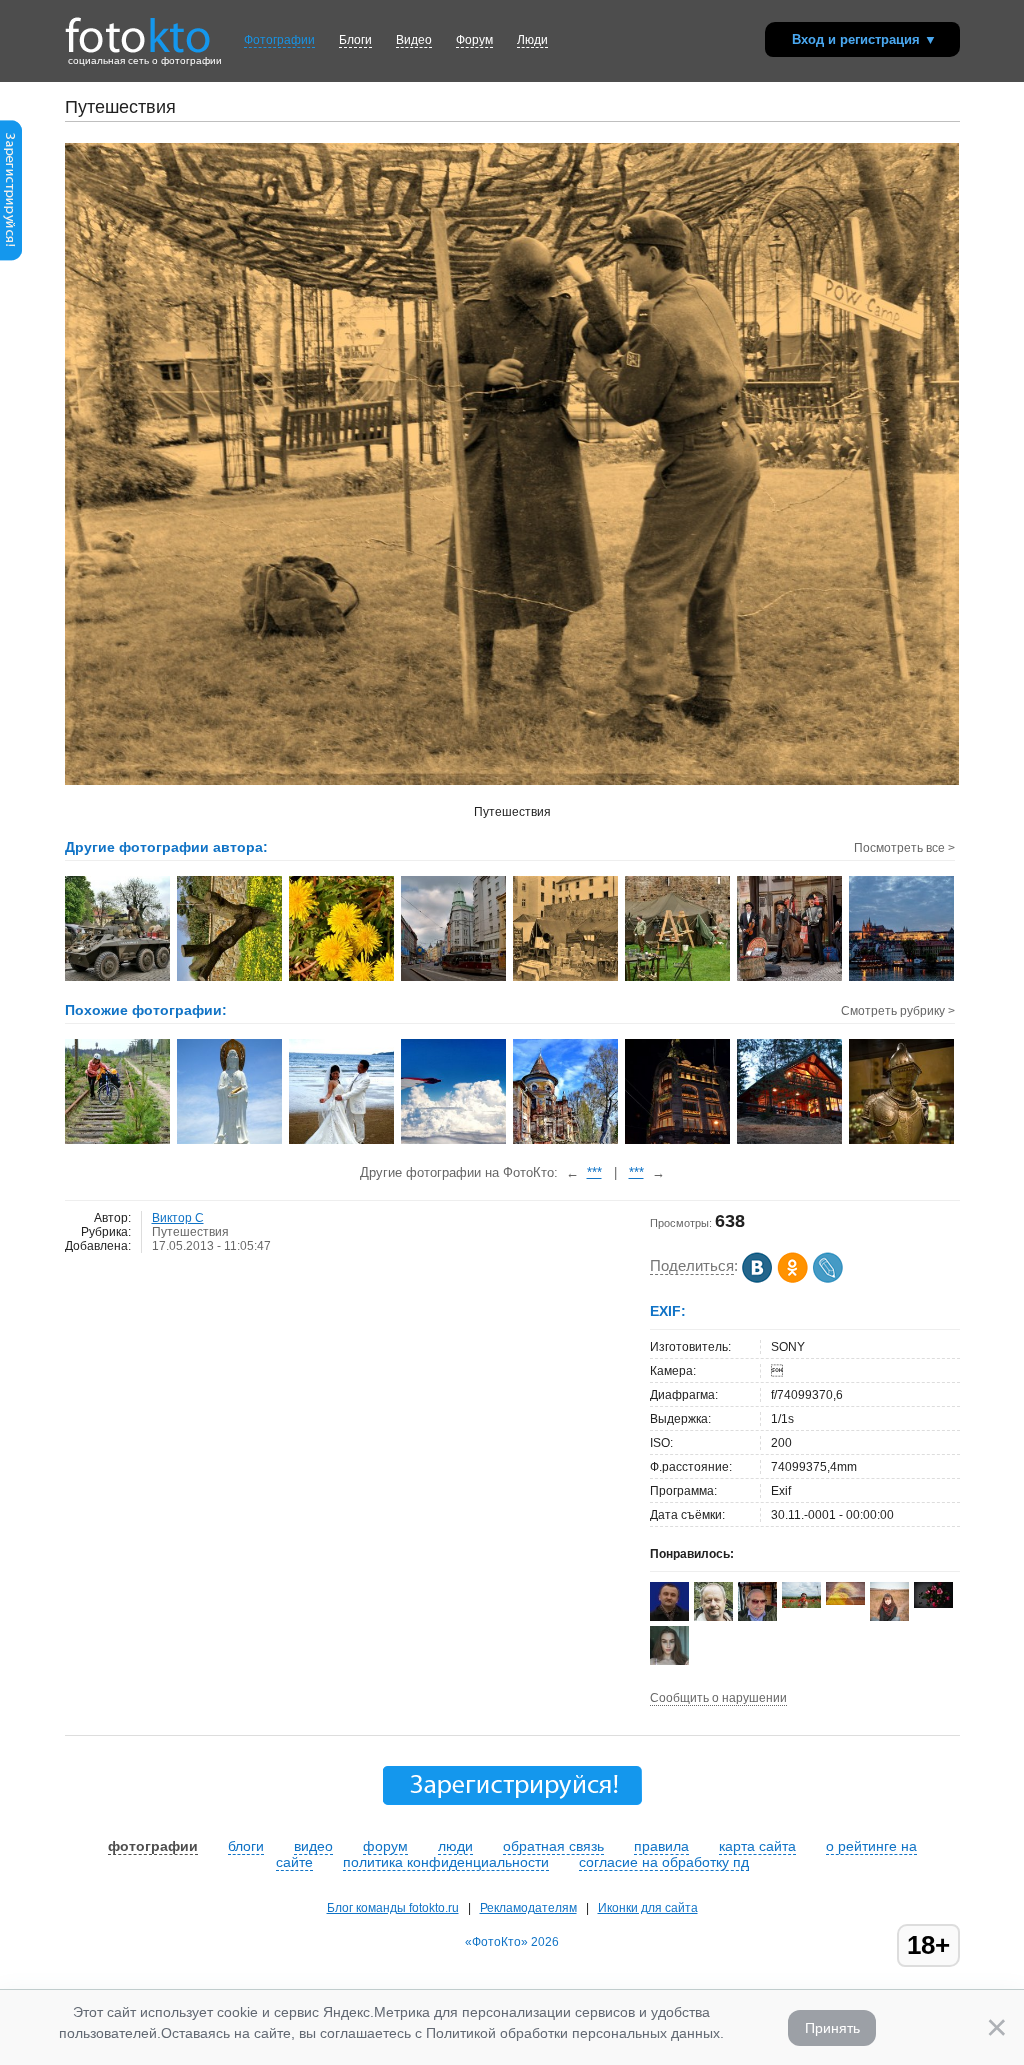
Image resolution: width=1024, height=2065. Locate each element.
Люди (532, 40)
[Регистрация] (11, 257)
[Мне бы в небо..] (454, 1142)
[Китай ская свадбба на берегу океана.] (342, 1142)
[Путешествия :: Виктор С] (118, 979)
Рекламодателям (528, 1908)
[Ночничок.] (678, 1142)
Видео (414, 40)
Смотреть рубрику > (898, 1011)
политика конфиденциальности (446, 1862)
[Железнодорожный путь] (118, 1142)
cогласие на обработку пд (664, 1862)
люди (455, 1846)
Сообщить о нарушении (718, 1698)
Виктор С (178, 1218)
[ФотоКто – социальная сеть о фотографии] (138, 28)
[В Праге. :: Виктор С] (454, 979)
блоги (246, 1846)
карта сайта (757, 1846)
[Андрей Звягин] (669, 1617)
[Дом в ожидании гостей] (790, 1142)
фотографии (153, 1846)
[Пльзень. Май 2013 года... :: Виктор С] (678, 979)
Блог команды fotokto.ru (393, 1908)
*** (594, 1172)
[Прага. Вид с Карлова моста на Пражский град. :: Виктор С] (902, 979)
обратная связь (553, 1846)
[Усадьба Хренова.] (566, 1142)
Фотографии (279, 40)
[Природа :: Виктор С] (230, 979)
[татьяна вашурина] (801, 1604)
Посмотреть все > (904, 848)
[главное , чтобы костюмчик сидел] (902, 1142)
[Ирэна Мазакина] (845, 1601)
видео (313, 1846)
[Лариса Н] (933, 1604)
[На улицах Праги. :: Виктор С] (790, 979)
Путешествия (190, 1232)
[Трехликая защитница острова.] (230, 1142)
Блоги (355, 40)
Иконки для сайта (648, 1908)
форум (385, 1846)
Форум (474, 40)
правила (661, 1846)
